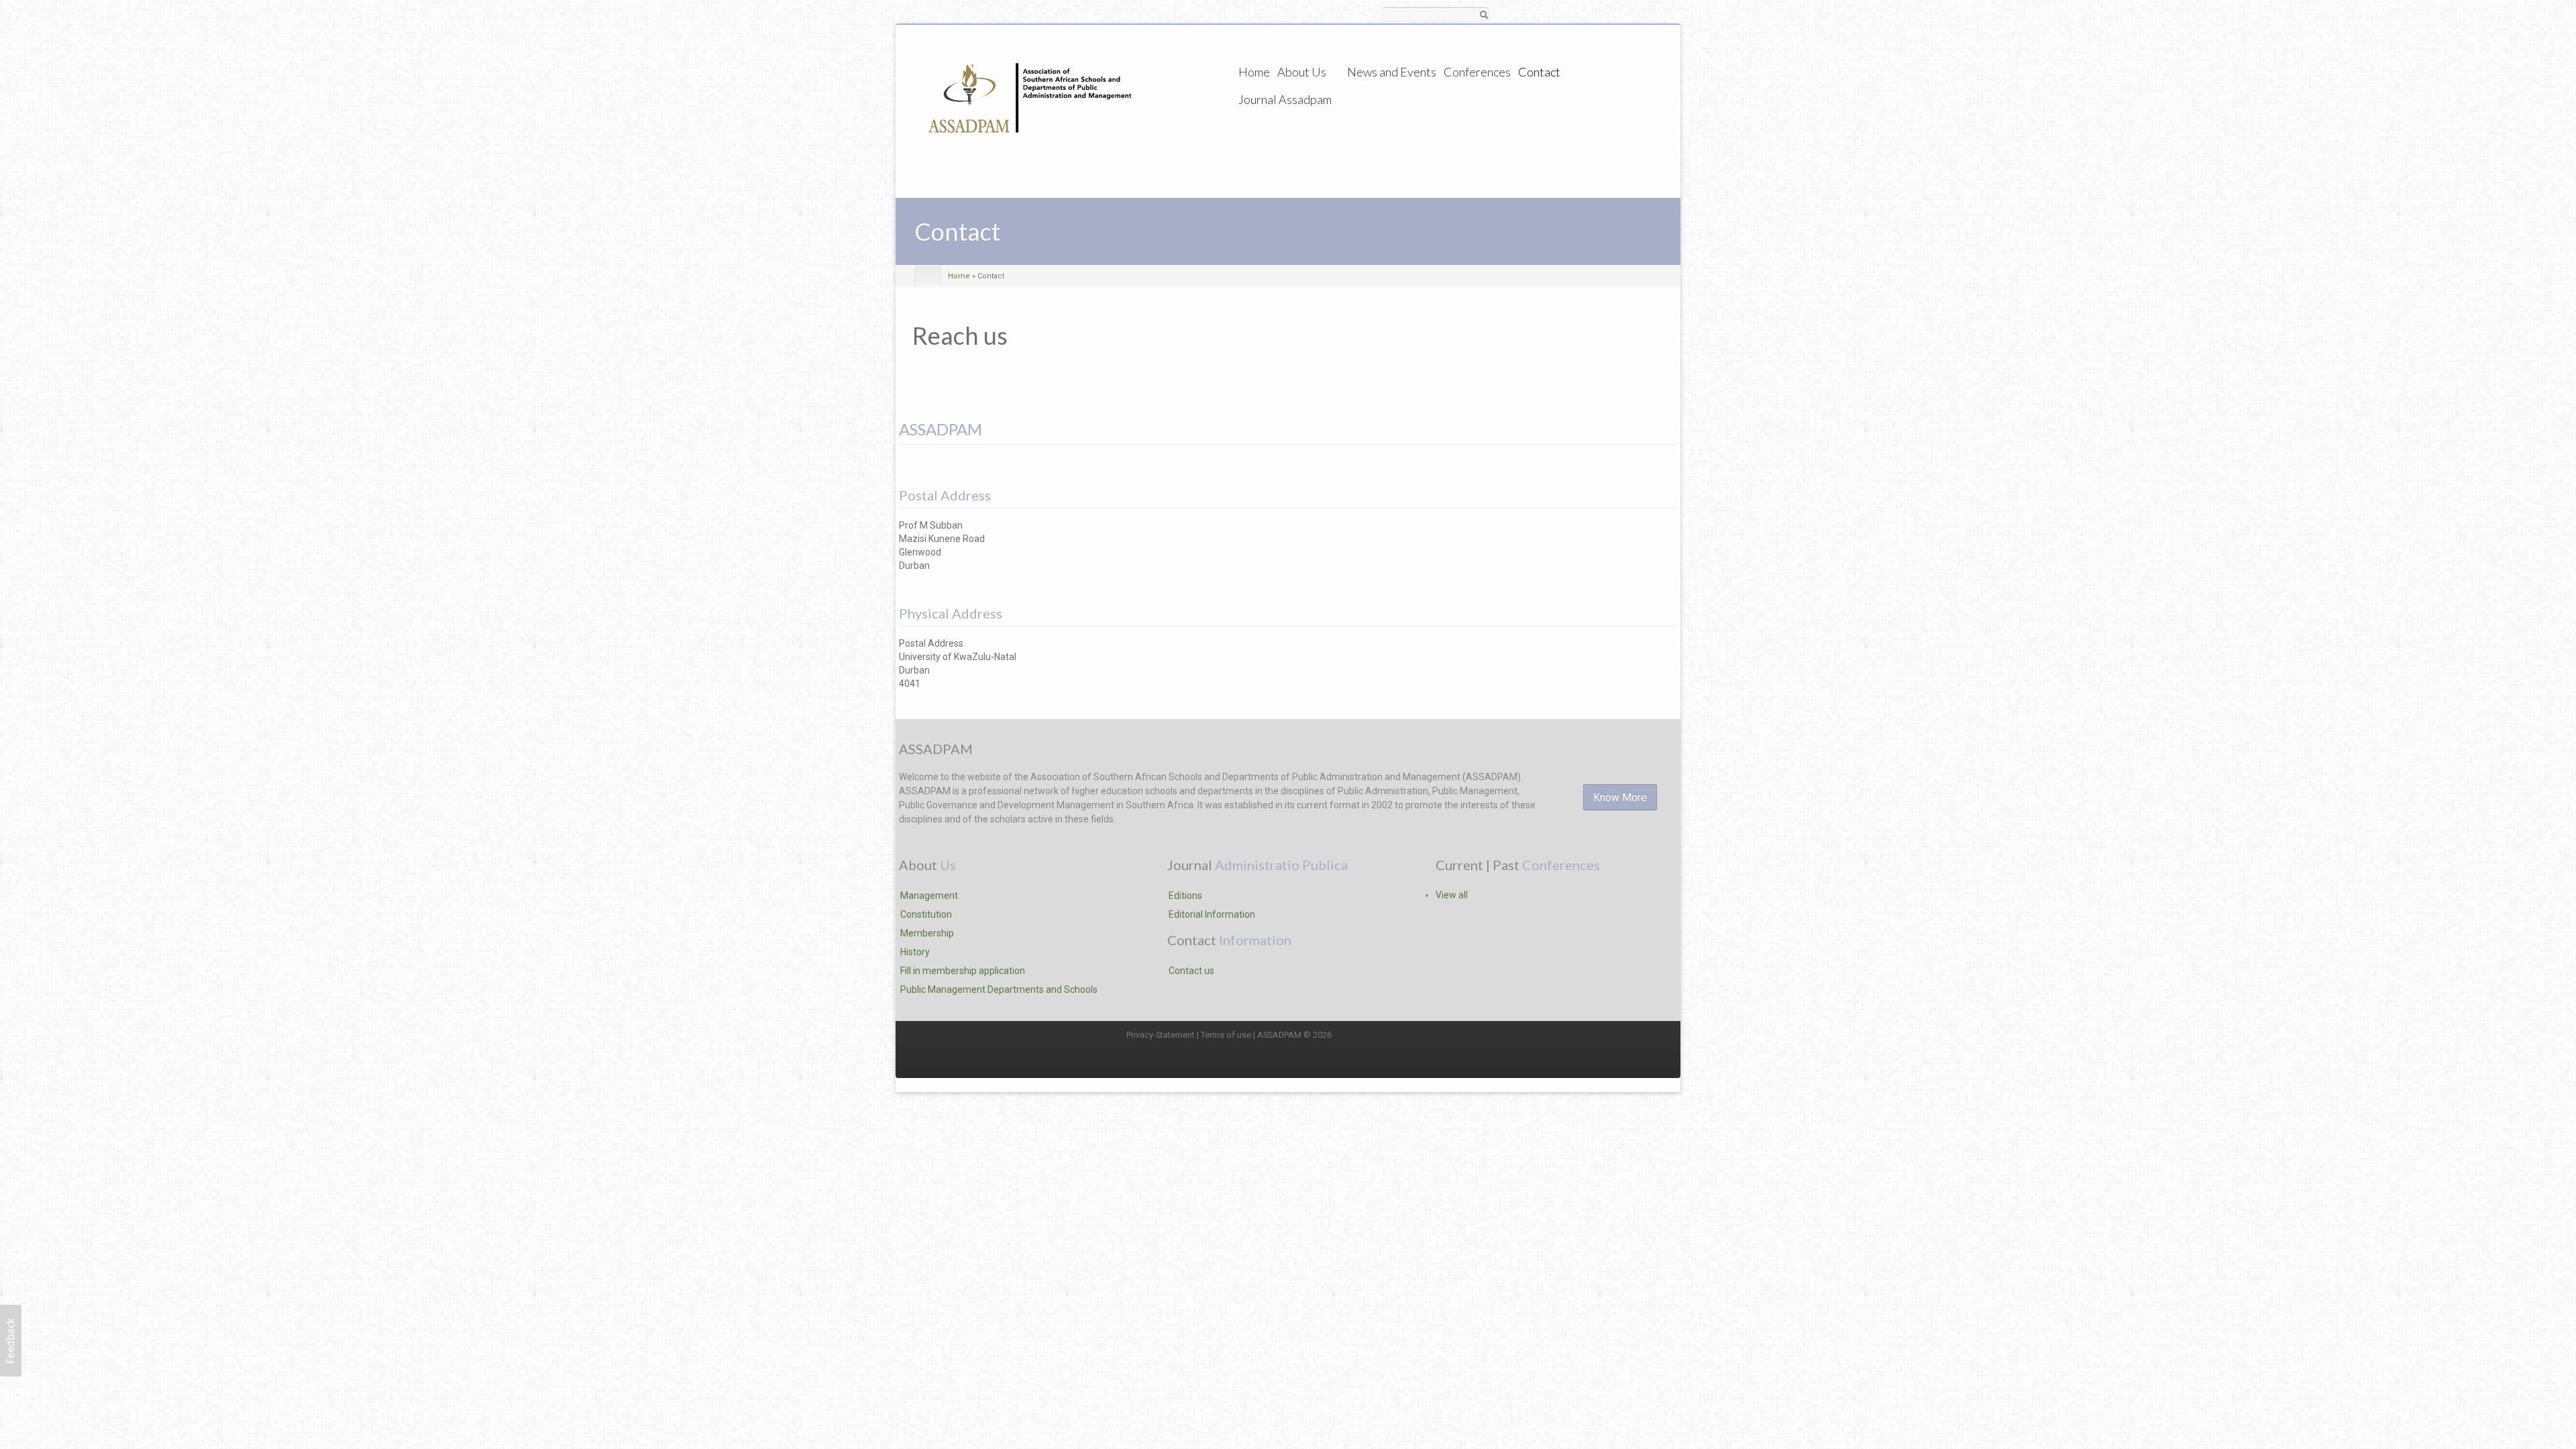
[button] (11, 1341)
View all (1452, 895)
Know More (1620, 797)
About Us (1302, 72)
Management (929, 896)
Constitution (926, 914)
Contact (1539, 72)
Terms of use (1226, 1035)
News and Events (1392, 72)
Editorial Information (1212, 914)
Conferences (1477, 72)
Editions (1185, 896)
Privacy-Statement (1161, 1035)
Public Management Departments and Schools (999, 989)
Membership (927, 933)
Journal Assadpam (1285, 99)
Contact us (1191, 971)
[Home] (1026, 109)
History (915, 952)
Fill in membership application (963, 971)
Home (1254, 72)
